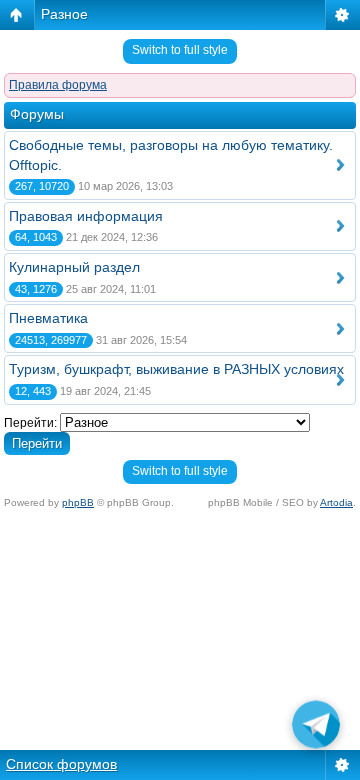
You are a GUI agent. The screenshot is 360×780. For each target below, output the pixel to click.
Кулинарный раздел (74, 267)
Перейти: (30, 423)
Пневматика (48, 318)
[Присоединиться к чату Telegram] (316, 727)
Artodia (336, 502)
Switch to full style (180, 50)
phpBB (78, 502)
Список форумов (61, 764)
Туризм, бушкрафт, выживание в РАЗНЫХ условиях (176, 369)
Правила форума (58, 85)
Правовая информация (86, 216)
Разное (64, 14)
